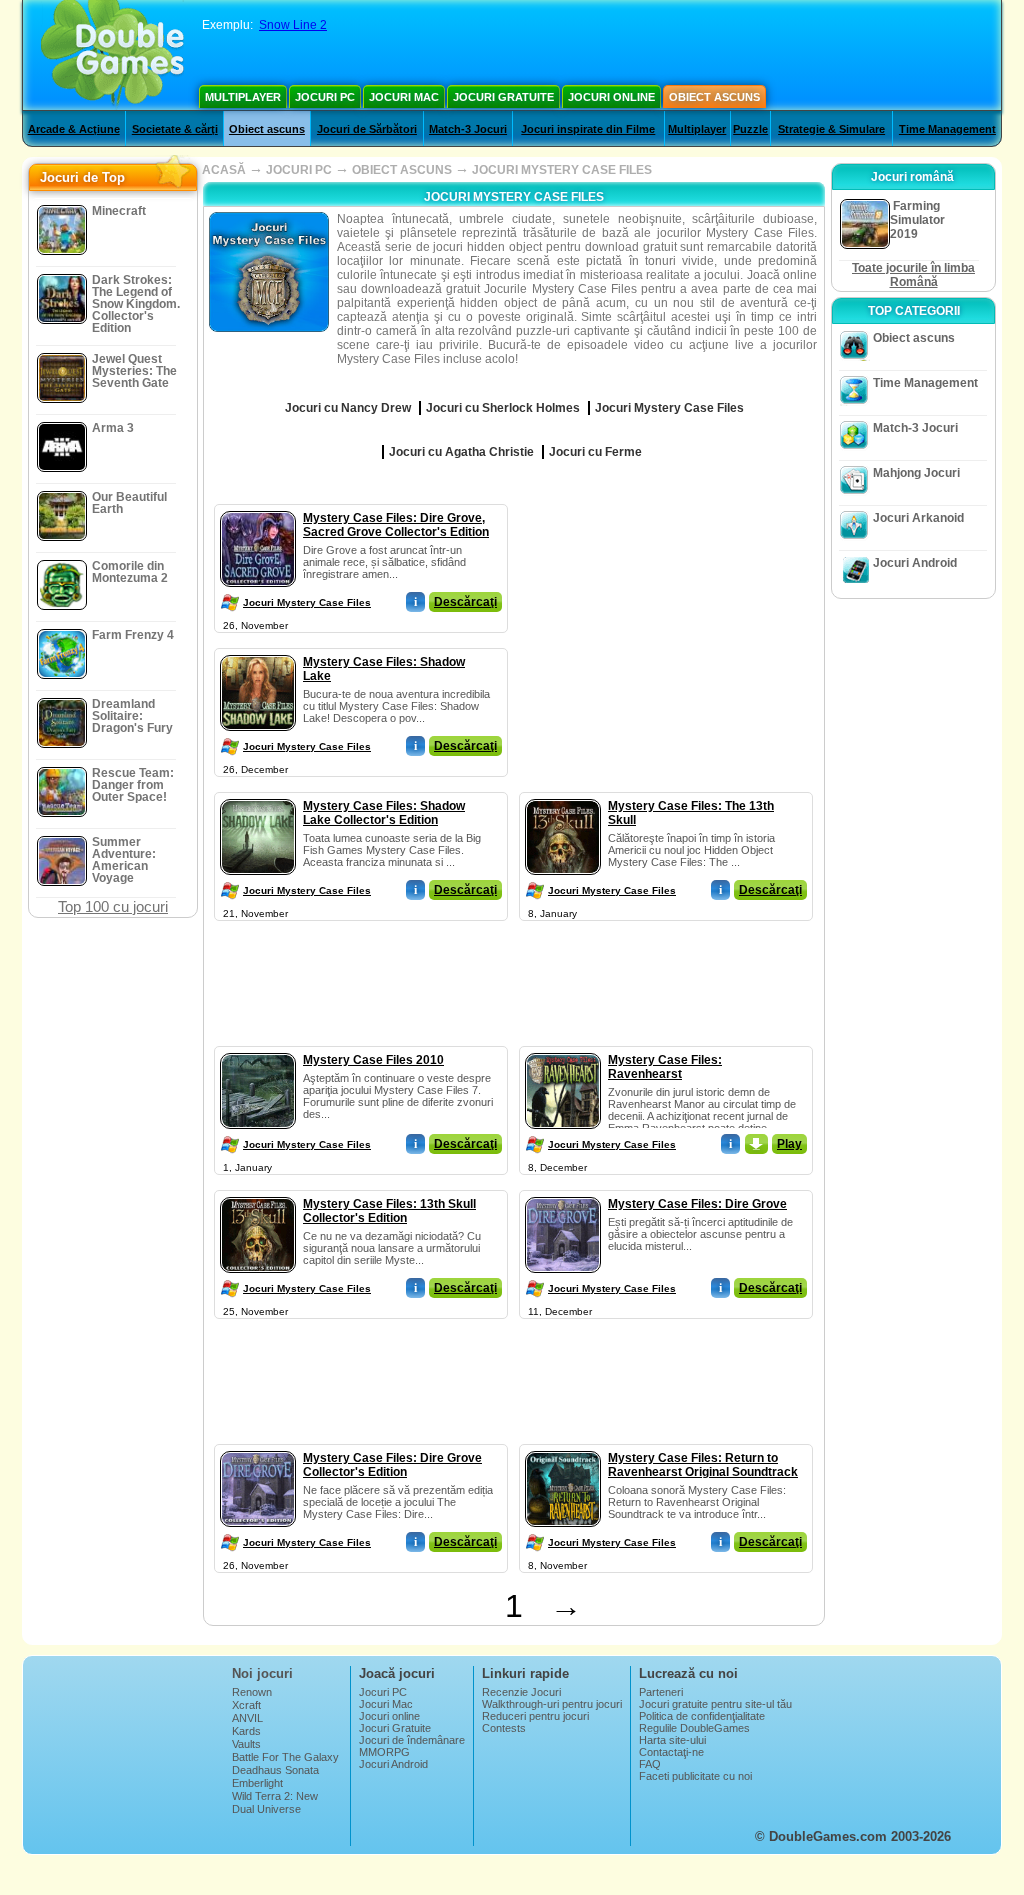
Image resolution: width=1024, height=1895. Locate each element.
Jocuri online (611, 97)
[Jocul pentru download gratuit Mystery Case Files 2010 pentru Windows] (258, 1049)
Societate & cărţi (175, 129)
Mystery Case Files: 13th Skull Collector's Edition (389, 1211)
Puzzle (750, 129)
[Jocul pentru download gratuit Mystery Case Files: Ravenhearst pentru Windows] (563, 1049)
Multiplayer (243, 97)
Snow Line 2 (293, 25)
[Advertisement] (667, 629)
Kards (246, 1731)
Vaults (246, 1744)
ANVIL (247, 1718)
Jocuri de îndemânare (412, 1740)
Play (789, 1144)
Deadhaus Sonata (275, 1770)
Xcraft (246, 1705)
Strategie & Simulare (831, 129)
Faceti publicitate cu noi (695, 1776)
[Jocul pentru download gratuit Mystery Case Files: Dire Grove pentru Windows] (563, 1193)
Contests (504, 1728)
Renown (252, 1692)
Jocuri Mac (404, 97)
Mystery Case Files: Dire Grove (697, 1204)
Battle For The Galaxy (285, 1757)
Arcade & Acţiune (74, 129)
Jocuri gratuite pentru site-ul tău (715, 1704)
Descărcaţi (465, 602)
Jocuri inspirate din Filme (588, 129)
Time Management (947, 129)
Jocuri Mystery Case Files (307, 602)
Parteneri (661, 1692)
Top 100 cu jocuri (113, 906)
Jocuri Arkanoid (918, 518)
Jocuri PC (325, 97)
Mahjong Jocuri (916, 473)
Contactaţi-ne (671, 1752)
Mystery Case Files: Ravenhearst (665, 1067)
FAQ (650, 1764)
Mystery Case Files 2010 (373, 1060)
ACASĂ (224, 170)
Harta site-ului (672, 1740)
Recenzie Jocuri (521, 1692)
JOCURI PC (299, 170)
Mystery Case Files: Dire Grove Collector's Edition (392, 1465)
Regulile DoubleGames (694, 1728)
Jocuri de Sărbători (367, 129)
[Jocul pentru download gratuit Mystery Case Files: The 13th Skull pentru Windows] (563, 795)
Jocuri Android (915, 563)
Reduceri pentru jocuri (535, 1716)
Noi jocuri (262, 1673)
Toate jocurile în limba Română (913, 275)
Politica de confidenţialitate (702, 1716)
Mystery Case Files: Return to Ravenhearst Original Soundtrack (703, 1465)
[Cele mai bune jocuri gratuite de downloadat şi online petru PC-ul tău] (112, 55)
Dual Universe (266, 1809)
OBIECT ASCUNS (402, 170)
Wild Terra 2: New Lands (275, 1802)
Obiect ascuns (714, 97)
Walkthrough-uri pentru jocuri (552, 1704)
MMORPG (384, 1752)
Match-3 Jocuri (468, 129)
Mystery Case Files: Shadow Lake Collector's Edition (384, 813)
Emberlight (257, 1783)
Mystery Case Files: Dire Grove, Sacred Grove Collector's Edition (396, 525)
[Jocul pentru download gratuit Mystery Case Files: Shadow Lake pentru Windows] (258, 651)
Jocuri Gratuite (503, 97)
